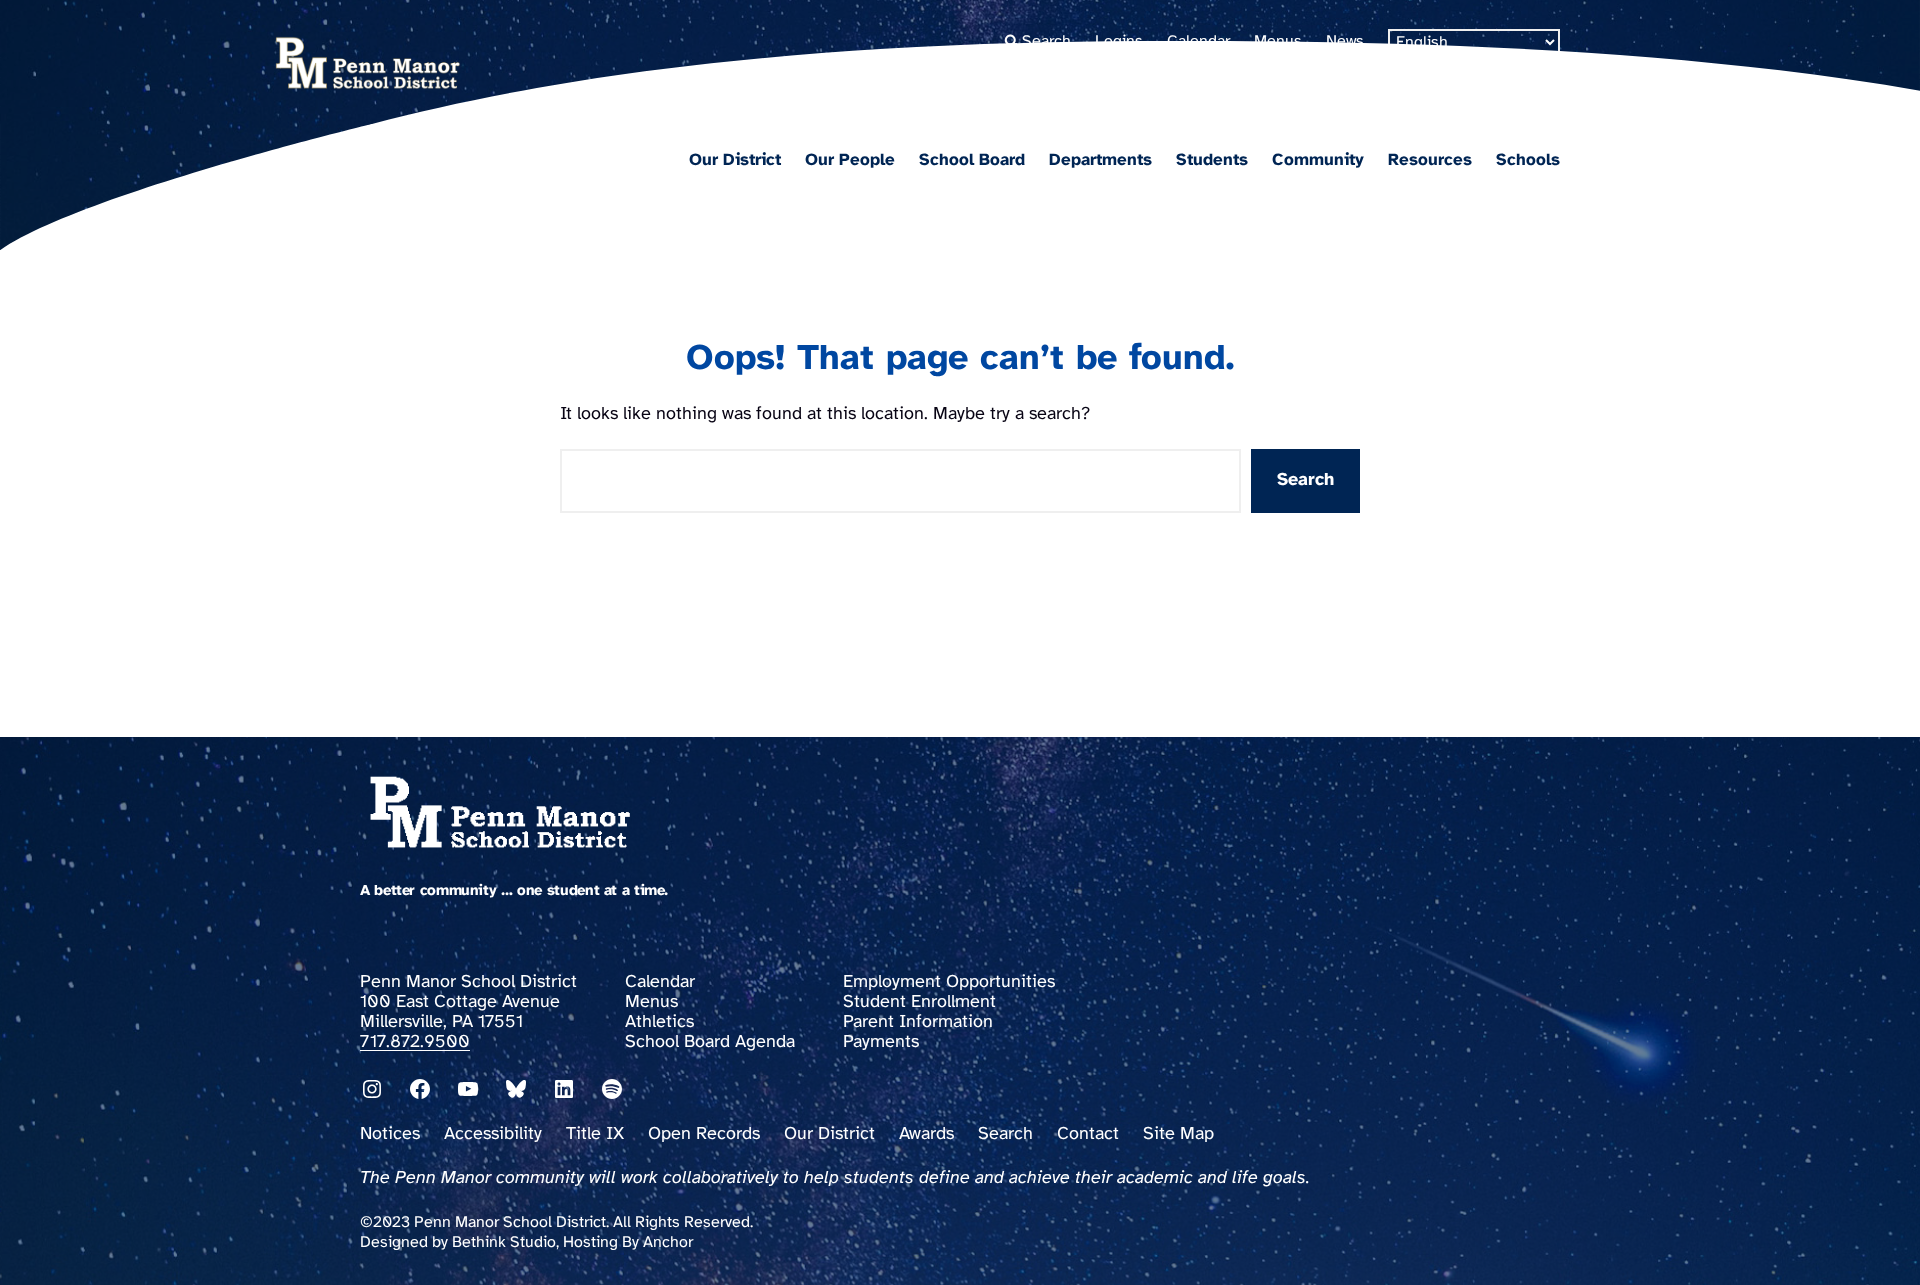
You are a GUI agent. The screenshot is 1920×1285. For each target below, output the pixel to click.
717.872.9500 (415, 1042)
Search (1305, 480)
